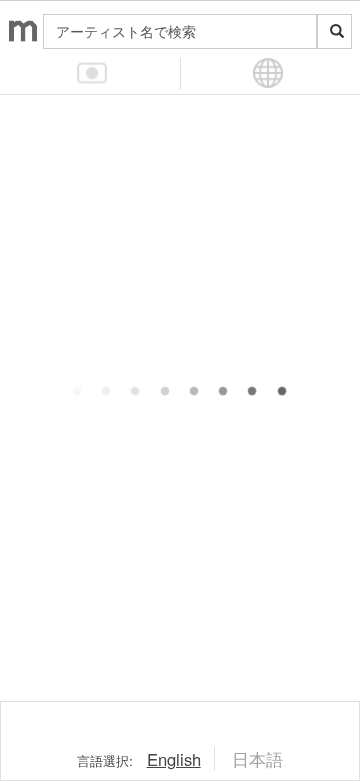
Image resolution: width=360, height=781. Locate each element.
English (174, 759)
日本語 (257, 759)
